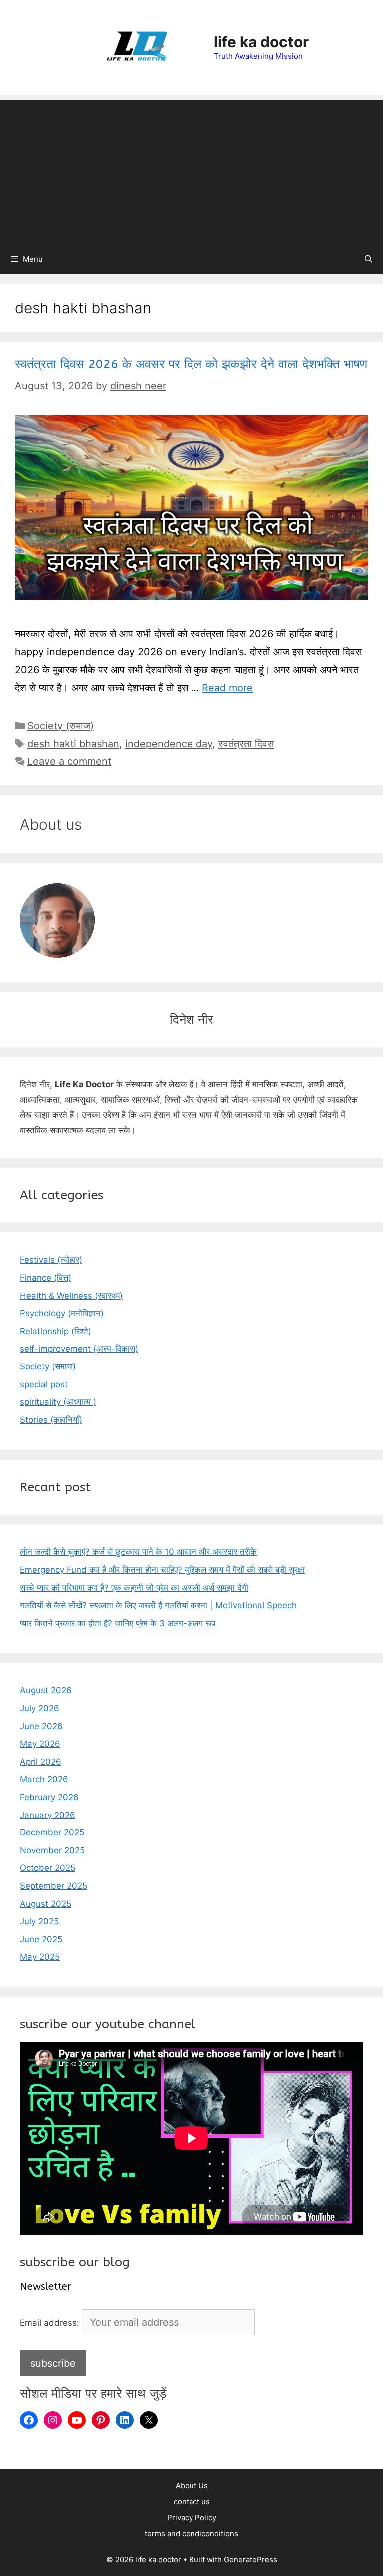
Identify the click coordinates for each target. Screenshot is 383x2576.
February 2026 (49, 1797)
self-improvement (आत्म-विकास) (79, 1349)
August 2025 (46, 1904)
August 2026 (46, 1690)
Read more (227, 688)
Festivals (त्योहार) (51, 1260)
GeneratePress (251, 2559)
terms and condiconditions (191, 2533)
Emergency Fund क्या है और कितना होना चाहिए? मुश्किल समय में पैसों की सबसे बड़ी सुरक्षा (162, 1570)
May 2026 (40, 1744)
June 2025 (41, 1939)
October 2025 (48, 1868)
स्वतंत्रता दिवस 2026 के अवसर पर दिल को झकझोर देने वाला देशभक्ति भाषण (191, 364)
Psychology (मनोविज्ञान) (62, 1313)
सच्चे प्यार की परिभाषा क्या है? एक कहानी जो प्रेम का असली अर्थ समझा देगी (134, 1588)
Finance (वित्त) (46, 1278)
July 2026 (40, 1708)
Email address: (51, 2323)
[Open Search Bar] (368, 259)
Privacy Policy (192, 2517)
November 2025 (52, 1850)
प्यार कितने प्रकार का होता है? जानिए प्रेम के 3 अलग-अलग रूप (118, 1623)
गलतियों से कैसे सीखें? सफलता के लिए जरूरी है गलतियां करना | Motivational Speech (158, 1605)
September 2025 (54, 1886)
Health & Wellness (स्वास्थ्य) (71, 1296)
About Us (192, 2486)
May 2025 (40, 1957)
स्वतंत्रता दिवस (246, 744)
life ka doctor (261, 42)
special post (44, 1384)
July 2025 (39, 1921)
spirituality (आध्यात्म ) (58, 1402)
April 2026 (41, 1762)
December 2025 (52, 1832)
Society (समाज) (61, 726)
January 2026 (48, 1815)
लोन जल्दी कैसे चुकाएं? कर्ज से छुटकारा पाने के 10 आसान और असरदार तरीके (138, 1552)
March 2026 (44, 1779)
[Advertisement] (191, 169)
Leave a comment (69, 761)
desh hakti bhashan (73, 744)
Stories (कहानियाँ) (51, 1420)
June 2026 (41, 1726)
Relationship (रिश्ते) (56, 1331)
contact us (192, 2501)
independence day (169, 744)
